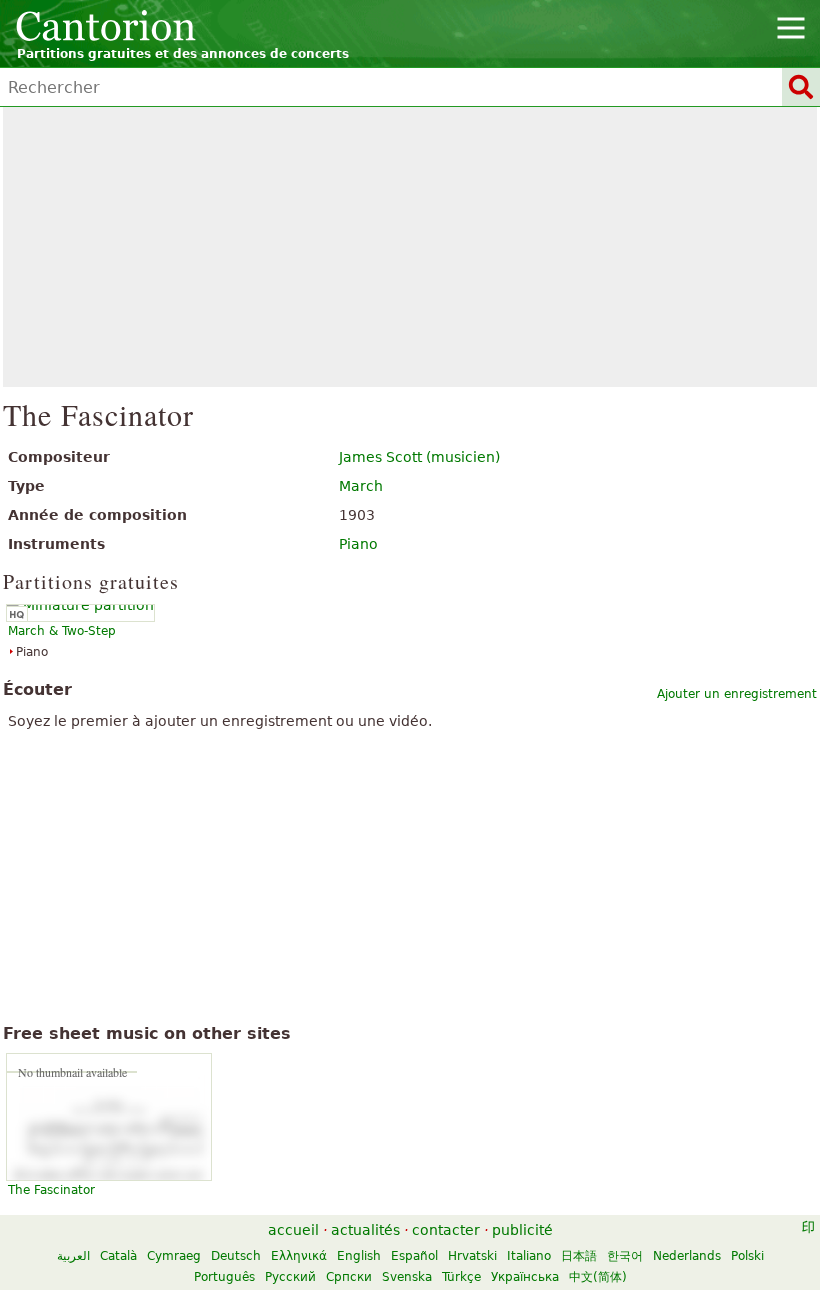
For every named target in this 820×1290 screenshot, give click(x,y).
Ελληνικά (299, 1256)
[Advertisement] (410, 247)
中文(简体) (598, 1277)
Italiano (529, 1256)
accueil (293, 1230)
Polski (747, 1256)
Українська (525, 1277)
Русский (290, 1277)
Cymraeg (174, 1256)
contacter (446, 1230)
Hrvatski (472, 1256)
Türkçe (461, 1277)
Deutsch (236, 1256)
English (359, 1256)
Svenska (407, 1277)
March (361, 486)
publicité (522, 1230)
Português (224, 1277)
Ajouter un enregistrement (737, 694)
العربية (73, 1256)
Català (118, 1256)
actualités (365, 1230)
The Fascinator (51, 1190)
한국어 (625, 1256)
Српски (349, 1277)
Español (414, 1256)
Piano (358, 544)
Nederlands (687, 1256)
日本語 (579, 1256)
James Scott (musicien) (419, 457)
